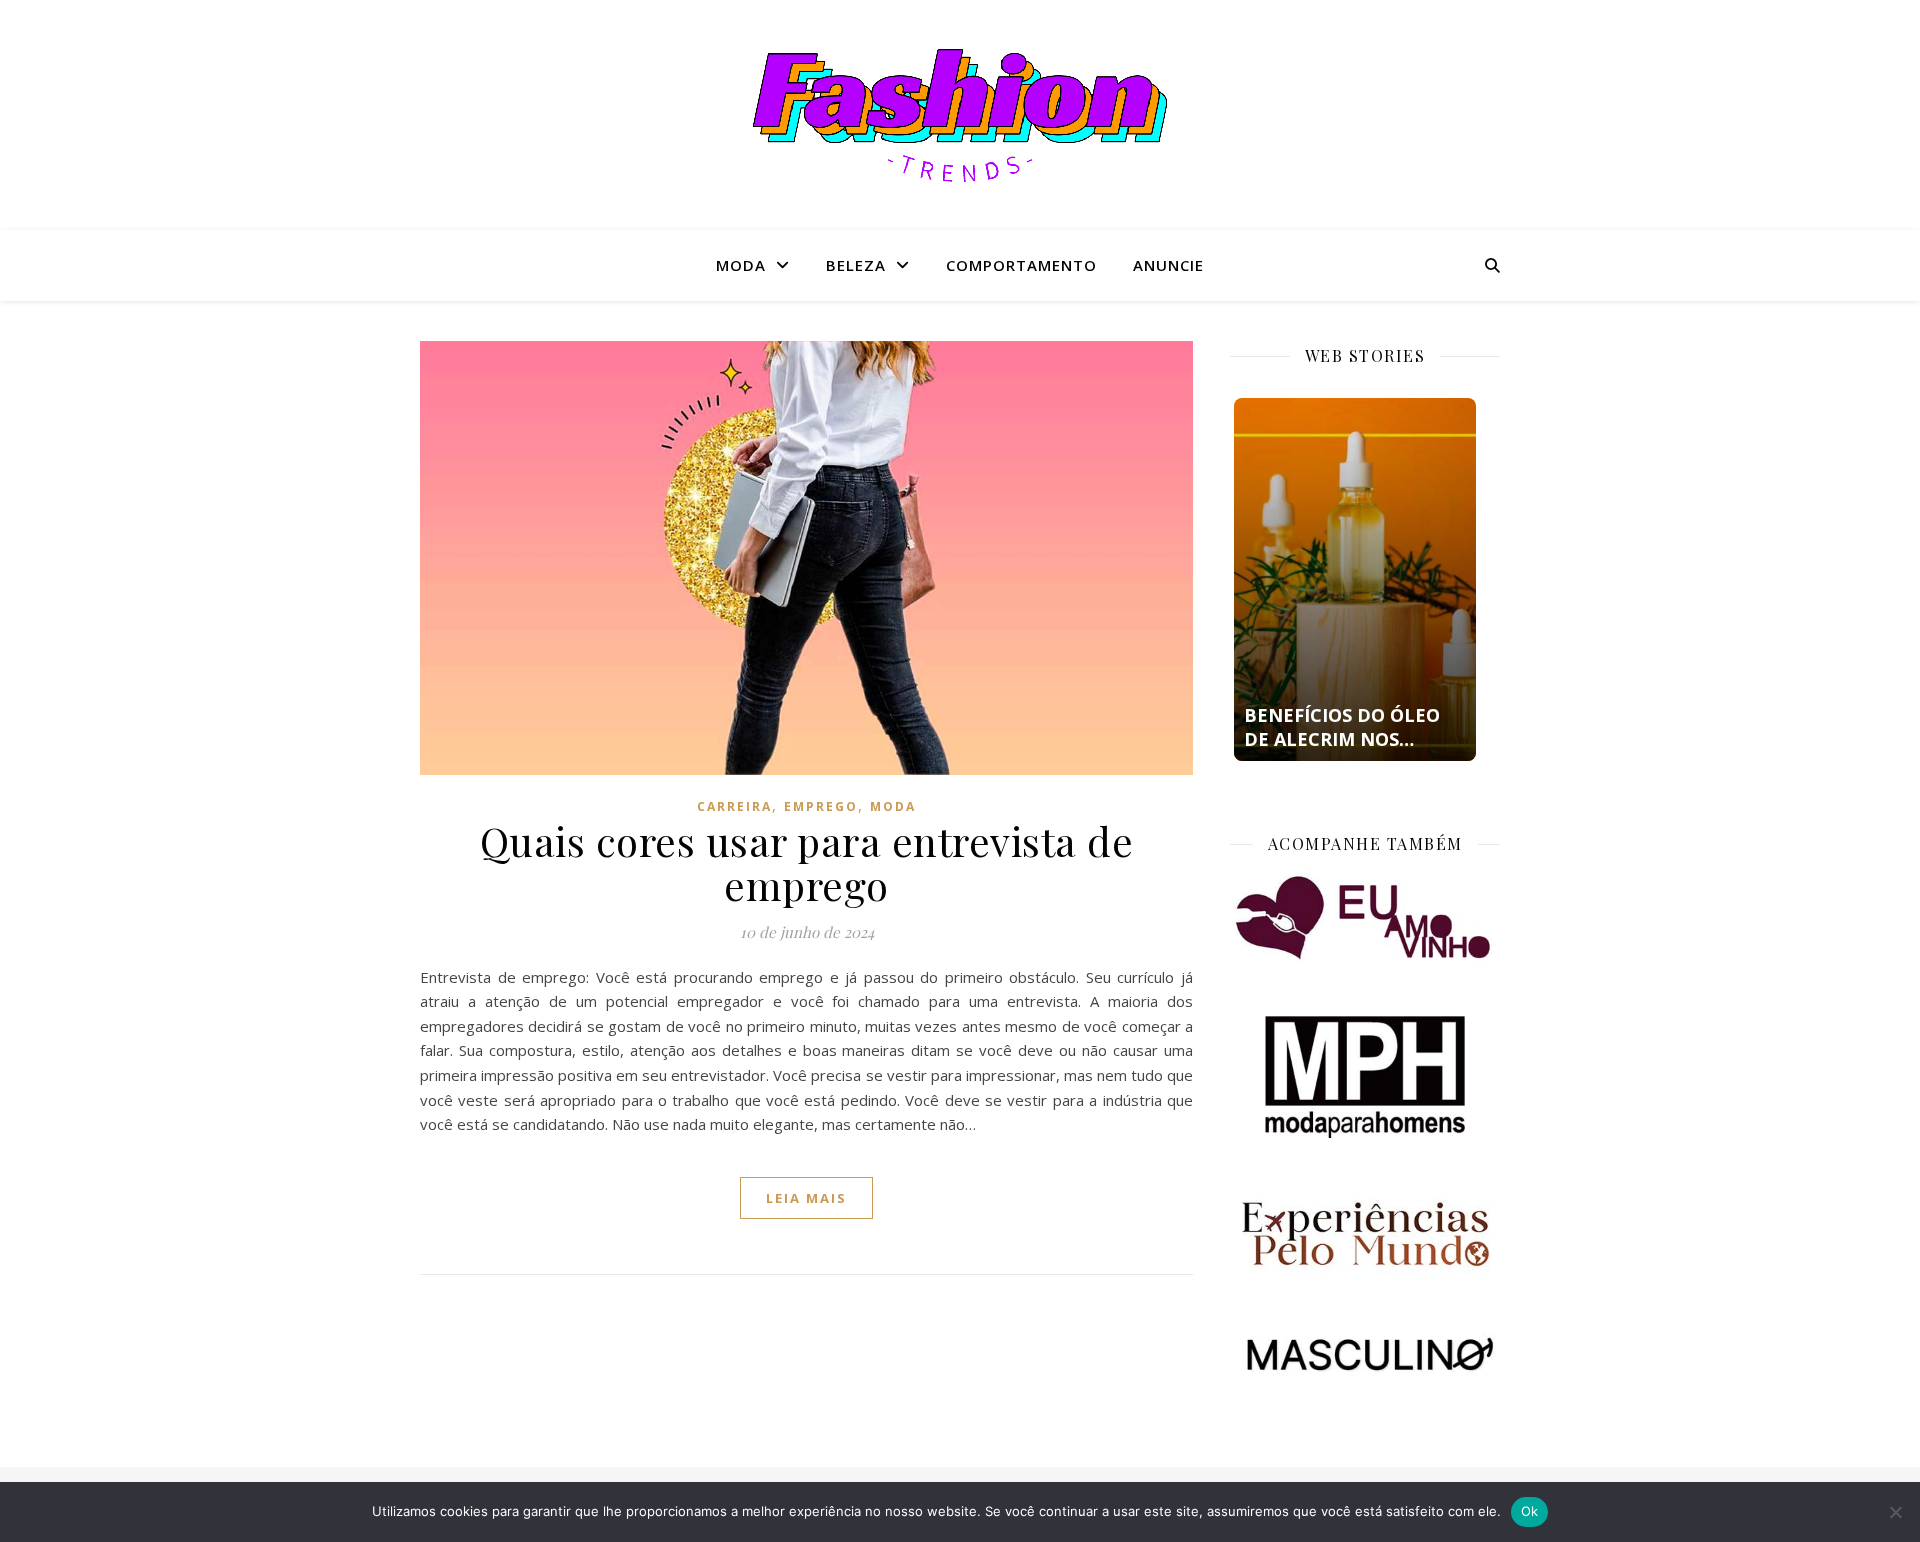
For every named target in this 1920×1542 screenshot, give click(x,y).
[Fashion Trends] (960, 115)
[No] (1895, 1512)
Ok (1530, 1511)
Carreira (734, 806)
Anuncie (1168, 265)
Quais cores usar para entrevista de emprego (807, 862)
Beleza (856, 265)
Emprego (821, 806)
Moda (741, 265)
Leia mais (806, 1198)
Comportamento (1021, 265)
